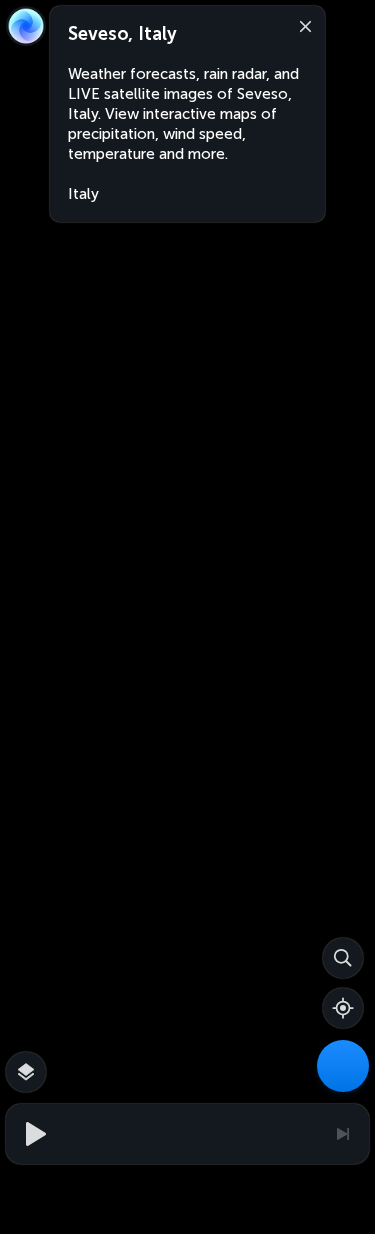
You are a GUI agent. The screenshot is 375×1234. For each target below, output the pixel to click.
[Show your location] (343, 1008)
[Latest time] (342, 1134)
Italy (83, 194)
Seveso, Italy (122, 34)
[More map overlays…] (26, 1072)
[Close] (301, 25)
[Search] (343, 958)
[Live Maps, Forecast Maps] (343, 1066)
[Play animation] (33, 1134)
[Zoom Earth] (26, 26)
